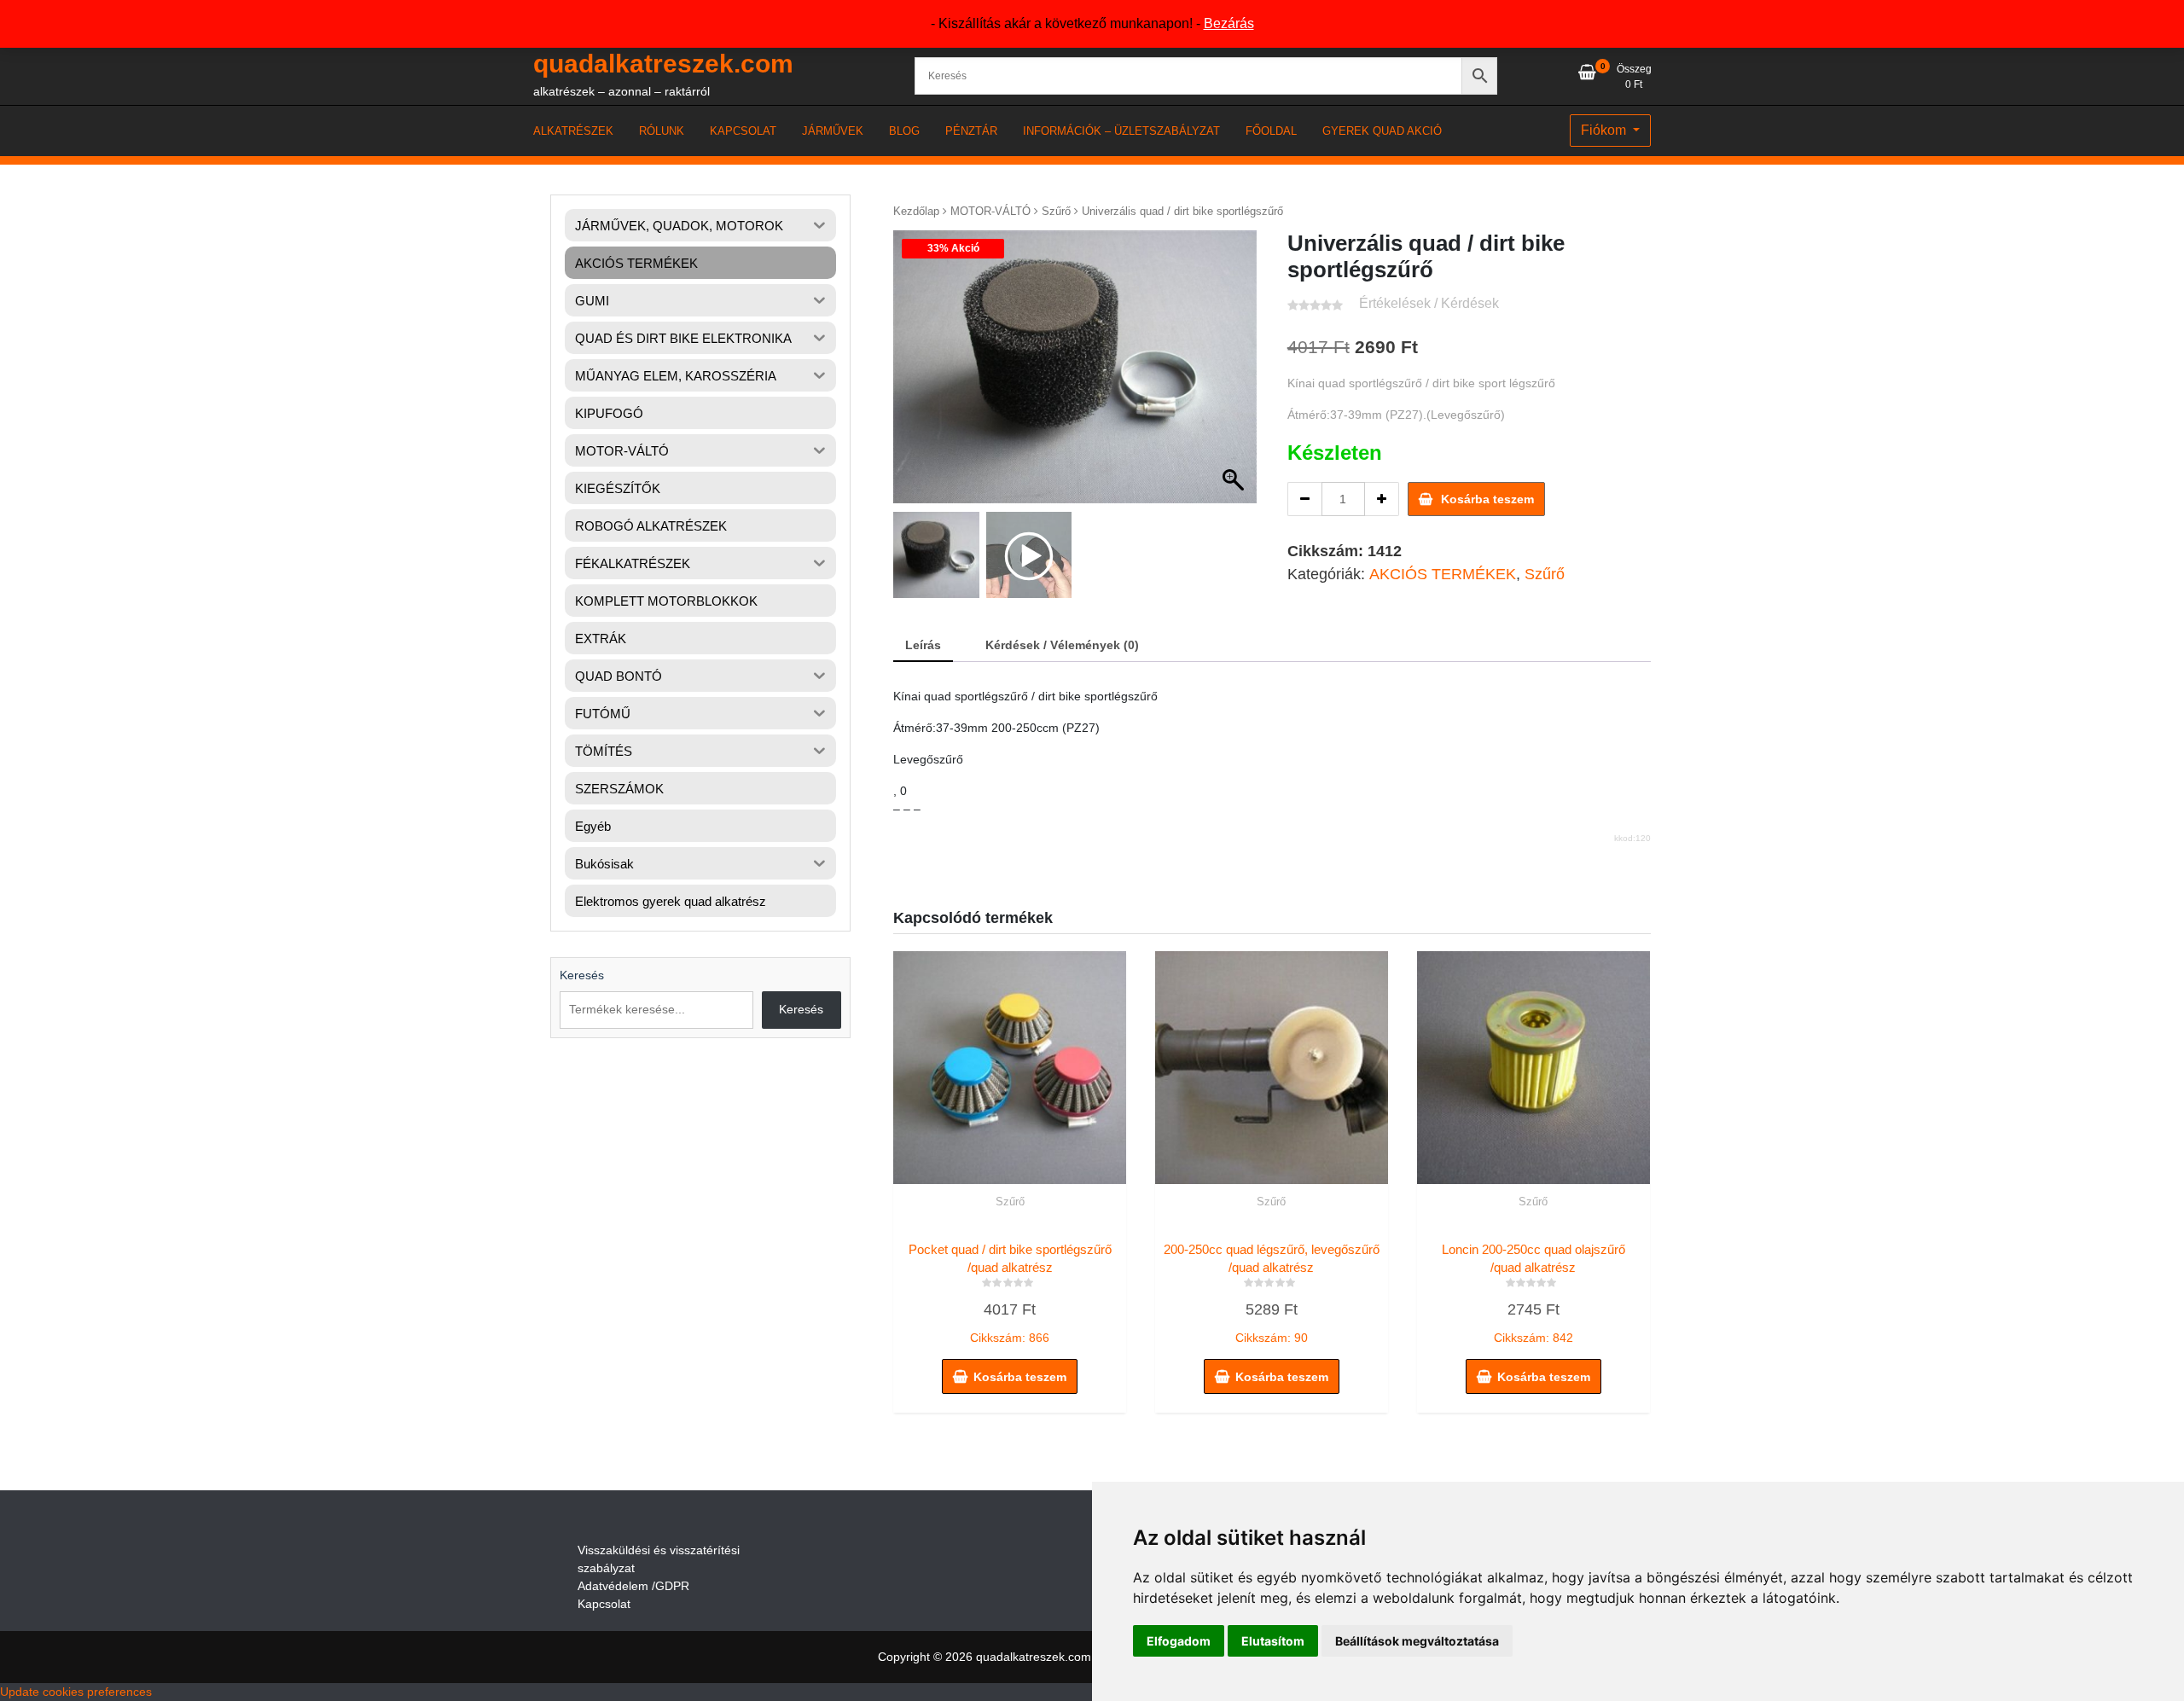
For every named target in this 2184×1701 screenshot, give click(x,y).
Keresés (582, 975)
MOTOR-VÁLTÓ (990, 211)
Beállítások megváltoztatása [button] (1417, 1641)
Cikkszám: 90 (1272, 1293)
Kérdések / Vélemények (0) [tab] (1062, 645)
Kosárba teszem (1487, 499)
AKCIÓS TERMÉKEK (1443, 574)
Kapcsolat (604, 1604)
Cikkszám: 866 (1010, 1293)
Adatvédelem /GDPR (633, 1586)
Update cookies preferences (76, 1692)
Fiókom (1605, 130)
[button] (1235, 375)
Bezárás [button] (1229, 23)
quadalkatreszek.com (663, 64)
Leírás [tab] (923, 645)
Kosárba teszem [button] (1020, 1377)
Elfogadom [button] (1179, 1641)
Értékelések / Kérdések (1429, 303)
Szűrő (1056, 211)
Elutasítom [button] (1273, 1641)
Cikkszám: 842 (1533, 1293)
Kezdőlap (916, 211)
